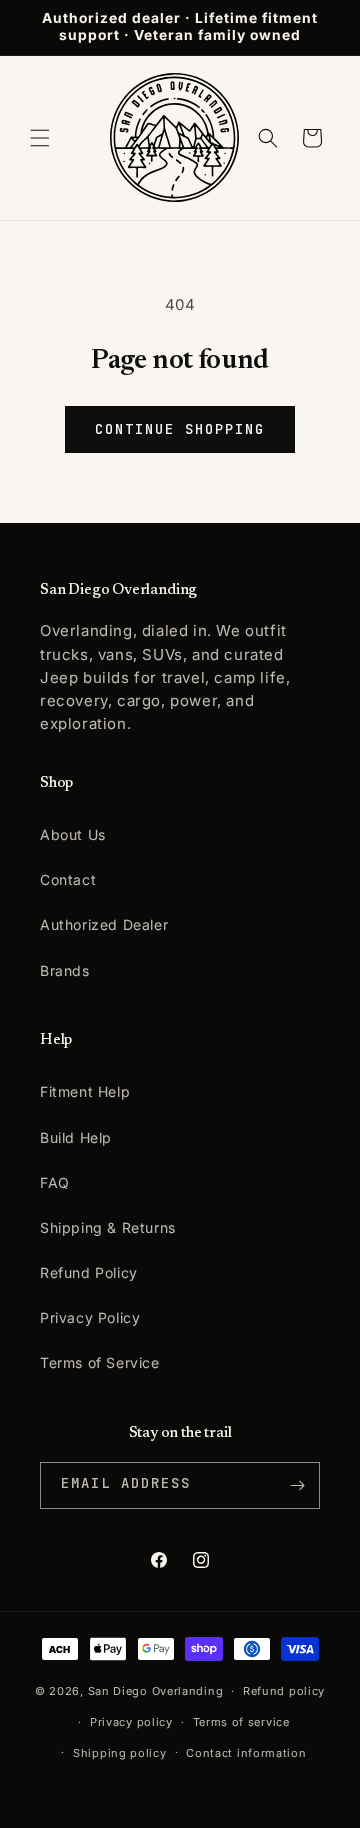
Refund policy (284, 1691)
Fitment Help (85, 1091)
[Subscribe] (297, 1485)
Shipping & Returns (108, 1227)
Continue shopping (179, 429)
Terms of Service (100, 1362)
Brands (65, 970)
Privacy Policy (90, 1317)
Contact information (246, 1753)
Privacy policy (131, 1722)
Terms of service (241, 1722)
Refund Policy (89, 1272)
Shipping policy (120, 1753)
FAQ (55, 1182)
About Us (73, 834)
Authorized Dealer (104, 924)
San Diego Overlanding (156, 1691)
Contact (68, 879)
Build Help (76, 1137)
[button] (40, 138)
